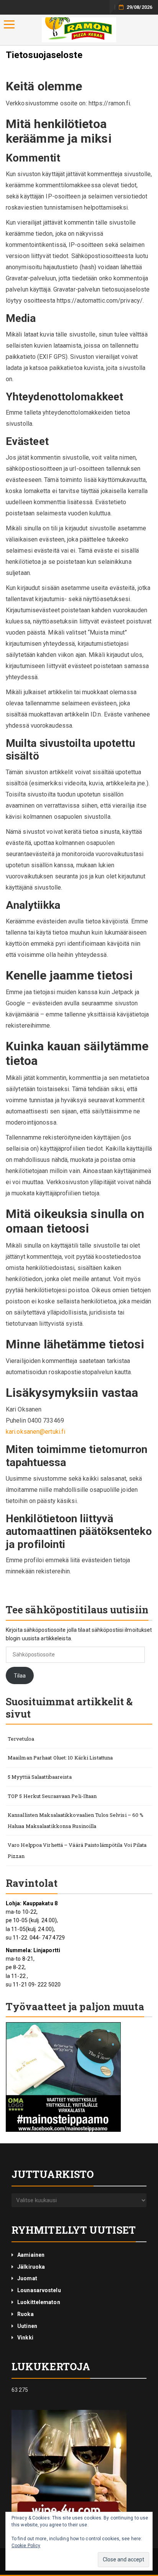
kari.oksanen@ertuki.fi (35, 1432)
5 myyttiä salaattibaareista (40, 1777)
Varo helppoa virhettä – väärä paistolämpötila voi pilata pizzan (77, 1850)
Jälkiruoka (31, 2267)
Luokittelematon (39, 2302)
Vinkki (25, 2338)
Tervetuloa (21, 1739)
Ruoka (26, 2314)
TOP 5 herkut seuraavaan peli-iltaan (52, 1796)
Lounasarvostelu (39, 2290)
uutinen (27, 2326)
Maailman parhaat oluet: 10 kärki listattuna (60, 1758)
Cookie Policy (26, 2546)
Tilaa (20, 1676)
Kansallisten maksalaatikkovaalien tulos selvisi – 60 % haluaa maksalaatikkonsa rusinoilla (76, 1820)
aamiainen (31, 2255)
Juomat (27, 2278)
